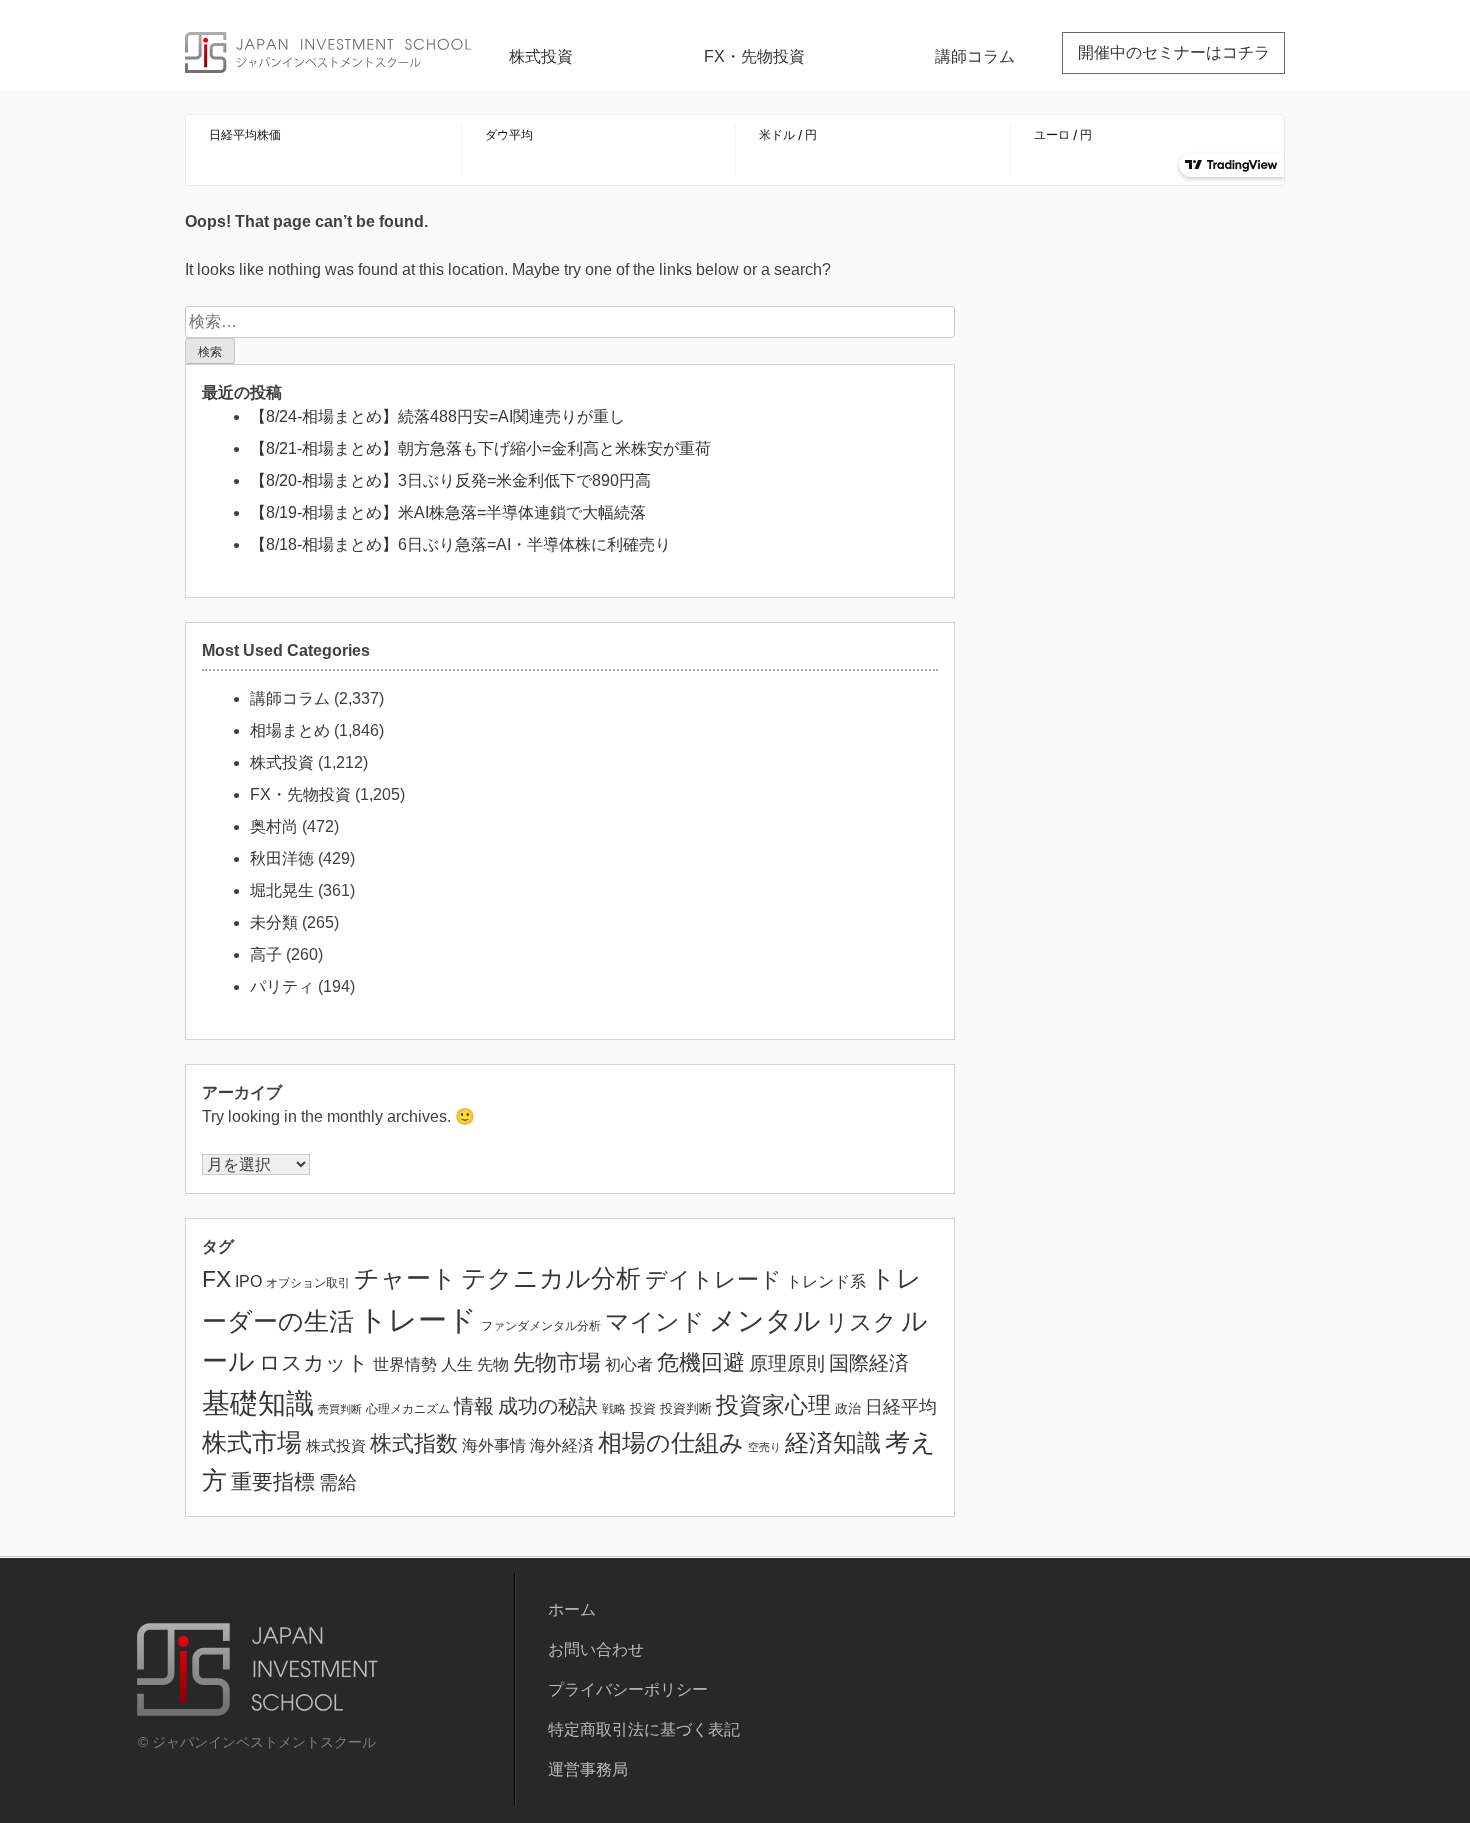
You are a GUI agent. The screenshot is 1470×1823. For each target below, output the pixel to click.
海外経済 (562, 1445)
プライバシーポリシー (628, 1689)
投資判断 (686, 1409)
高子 (266, 954)
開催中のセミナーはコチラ (1174, 52)
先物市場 (557, 1362)
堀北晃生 (282, 890)
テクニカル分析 (551, 1278)
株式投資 (541, 56)
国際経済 (869, 1363)
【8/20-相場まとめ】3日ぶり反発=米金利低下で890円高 (450, 480)
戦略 (614, 1408)
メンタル (765, 1321)
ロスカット (314, 1362)
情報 (474, 1406)
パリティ (282, 986)
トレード (417, 1319)
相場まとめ (290, 730)
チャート (405, 1278)
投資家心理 (773, 1405)
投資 (643, 1408)
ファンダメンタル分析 (541, 1326)
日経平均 (901, 1407)
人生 (457, 1364)
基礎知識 (258, 1403)
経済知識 (833, 1442)
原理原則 (787, 1363)
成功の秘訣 (548, 1406)
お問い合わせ (596, 1649)
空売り (764, 1447)
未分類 (274, 922)
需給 (338, 1482)
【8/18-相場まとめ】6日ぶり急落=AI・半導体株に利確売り (460, 544)
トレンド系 (826, 1281)
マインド (655, 1321)
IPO (248, 1281)
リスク (861, 1322)
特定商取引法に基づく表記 (644, 1729)
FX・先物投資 (754, 56)
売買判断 (340, 1409)
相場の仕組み (671, 1442)
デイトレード (713, 1279)
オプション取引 (308, 1283)
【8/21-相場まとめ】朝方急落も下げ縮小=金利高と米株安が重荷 (480, 448)
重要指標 (273, 1481)
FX (216, 1279)
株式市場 (252, 1442)
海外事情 (494, 1445)
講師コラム (975, 56)
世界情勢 (405, 1364)
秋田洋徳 (282, 858)
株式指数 (414, 1443)
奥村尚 (274, 826)
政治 (848, 1408)
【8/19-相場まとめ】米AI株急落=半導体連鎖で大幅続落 (448, 512)
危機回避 (701, 1362)
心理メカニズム (408, 1409)
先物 (493, 1364)
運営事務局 (588, 1769)
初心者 (629, 1364)
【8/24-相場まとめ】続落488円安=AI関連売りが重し (437, 416)
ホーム (572, 1609)
